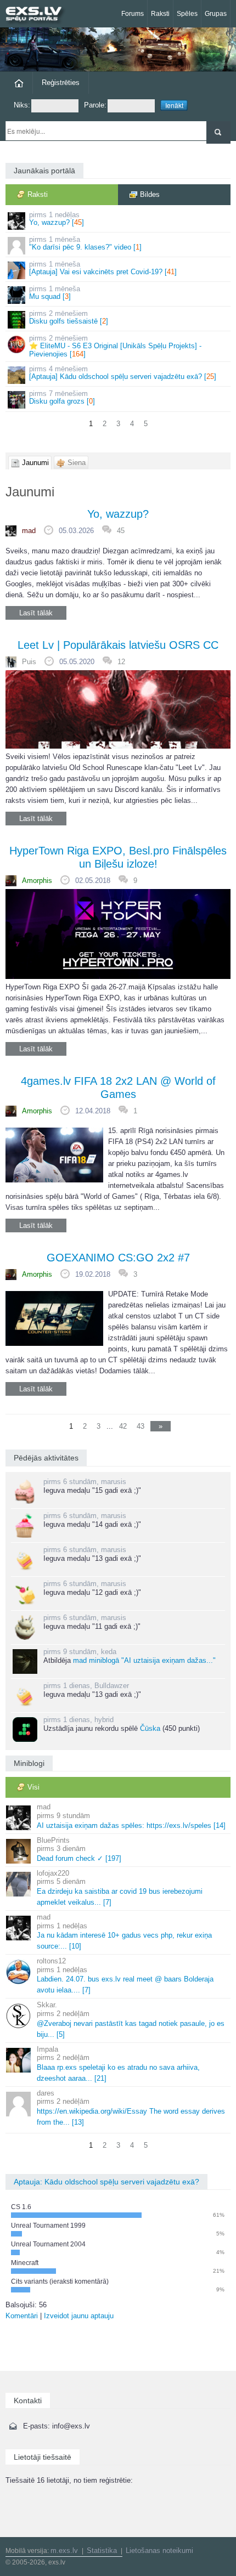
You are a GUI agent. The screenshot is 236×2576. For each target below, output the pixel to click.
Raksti (160, 14)
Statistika (102, 2550)
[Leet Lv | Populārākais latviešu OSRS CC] (118, 709)
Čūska (150, 1728)
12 (121, 662)
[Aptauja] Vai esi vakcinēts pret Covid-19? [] (103, 268)
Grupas (216, 14)
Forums (133, 14)
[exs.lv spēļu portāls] (38, 15)
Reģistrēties (61, 83)
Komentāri (22, 2316)
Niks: (22, 105)
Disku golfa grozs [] (62, 397)
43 (141, 1426)
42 (123, 1426)
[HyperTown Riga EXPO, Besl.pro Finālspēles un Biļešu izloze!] (118, 934)
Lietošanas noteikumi (159, 2550)
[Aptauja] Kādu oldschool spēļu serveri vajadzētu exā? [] (123, 373)
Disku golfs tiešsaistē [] (69, 317)
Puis (29, 662)
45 (121, 531)
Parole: (95, 105)
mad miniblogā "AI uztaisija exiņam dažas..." (144, 1660)
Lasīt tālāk (36, 613)
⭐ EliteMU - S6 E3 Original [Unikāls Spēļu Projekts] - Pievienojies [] (115, 346)
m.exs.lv (64, 2550)
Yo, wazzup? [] (57, 219)
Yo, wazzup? (118, 514)
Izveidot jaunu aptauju (79, 2316)
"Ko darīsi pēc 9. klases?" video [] (85, 243)
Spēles (187, 14)
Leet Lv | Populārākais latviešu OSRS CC (118, 645)
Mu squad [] (55, 293)
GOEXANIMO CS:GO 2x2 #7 (118, 1258)
